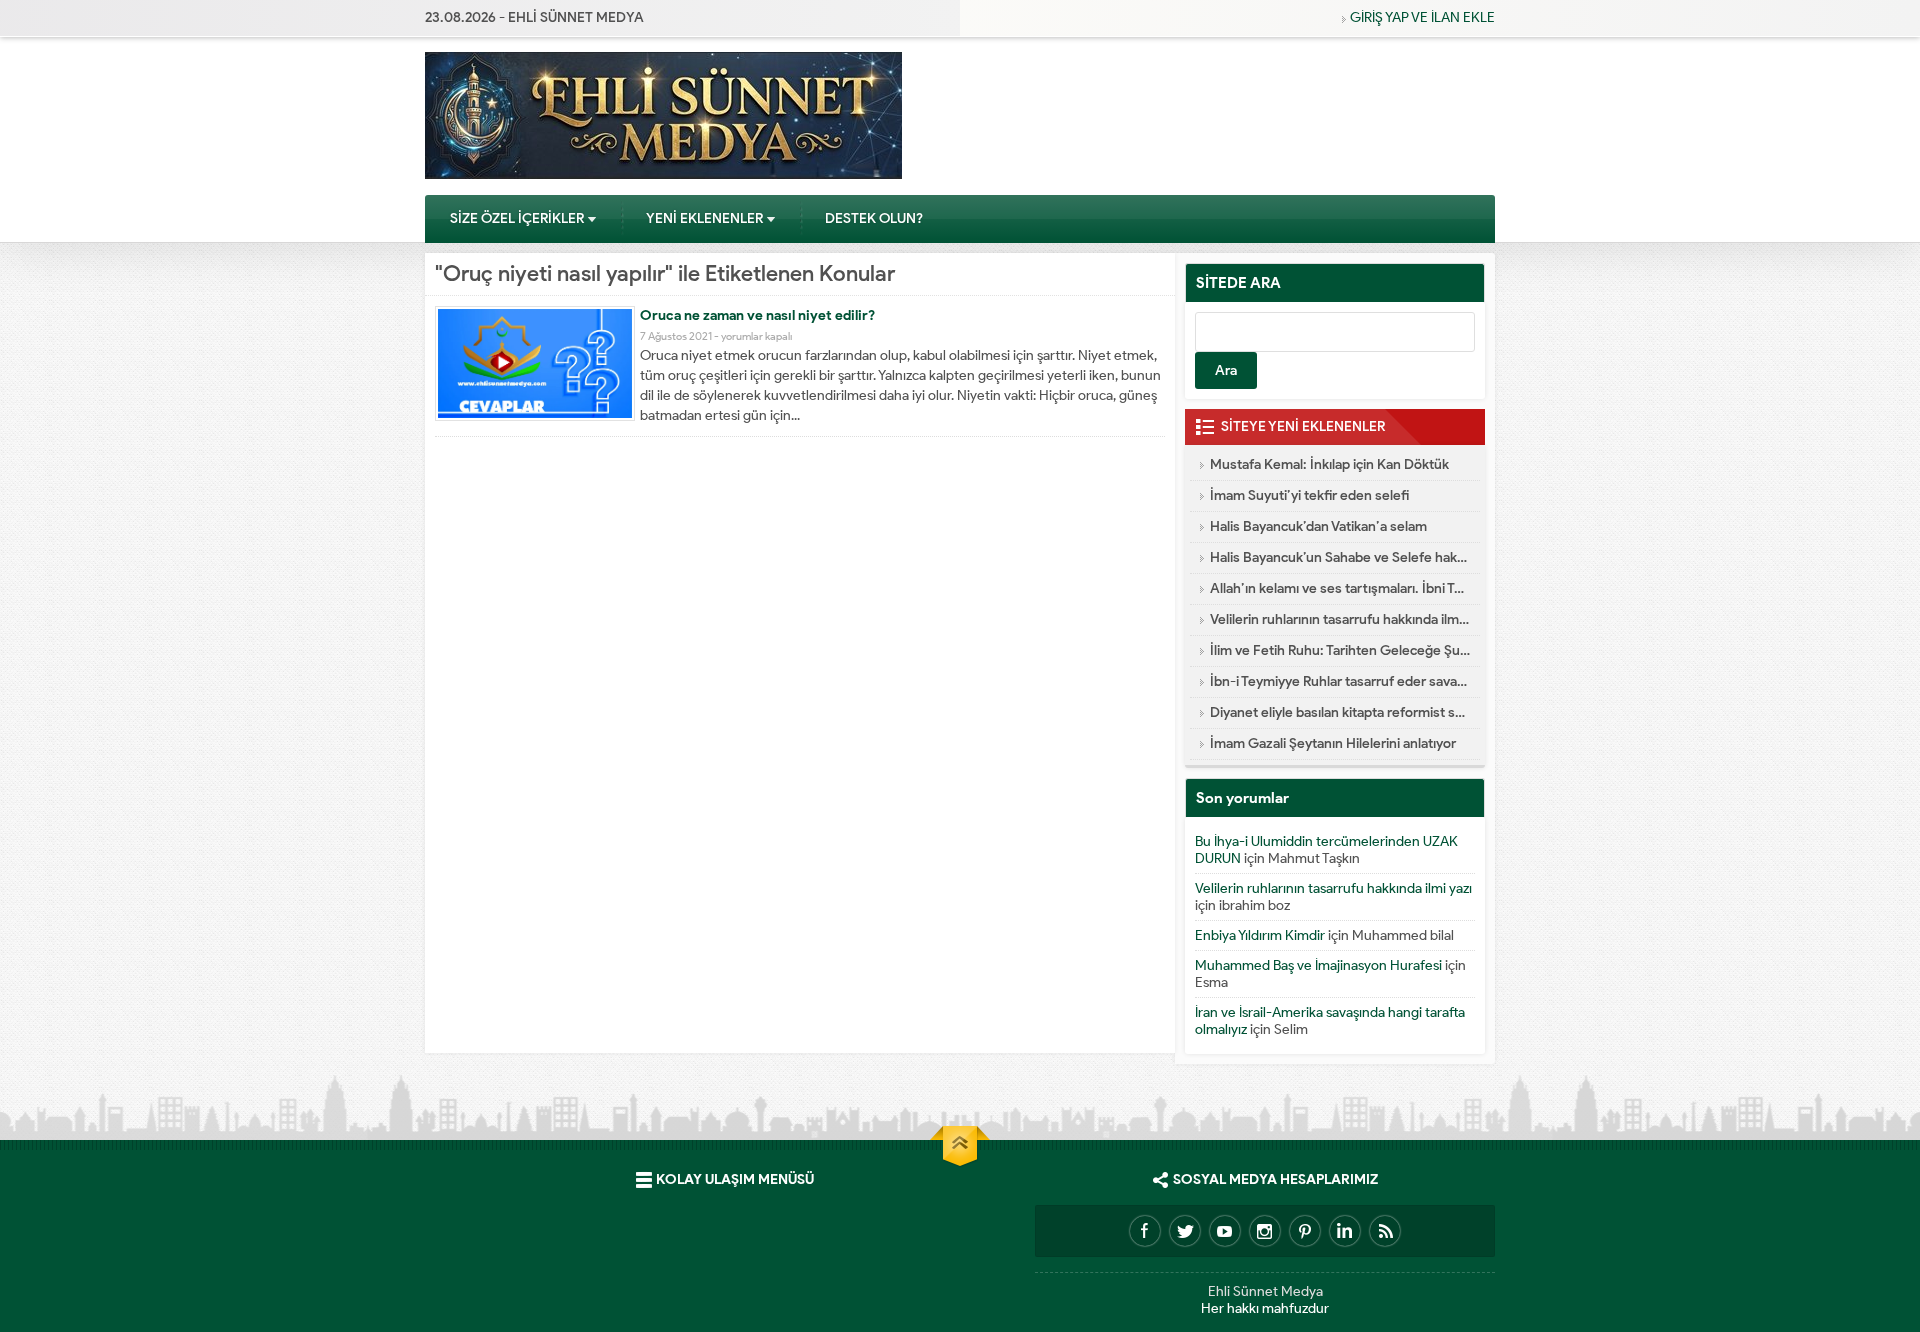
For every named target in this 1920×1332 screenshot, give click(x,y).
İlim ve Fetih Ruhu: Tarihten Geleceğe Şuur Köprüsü (1340, 650)
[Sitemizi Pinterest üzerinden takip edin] (1305, 1231)
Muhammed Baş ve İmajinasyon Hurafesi (1318, 965)
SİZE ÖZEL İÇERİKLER (517, 218)
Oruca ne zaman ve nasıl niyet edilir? (757, 315)
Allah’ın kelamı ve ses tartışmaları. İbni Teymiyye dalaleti (1340, 588)
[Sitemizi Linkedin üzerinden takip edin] (1345, 1231)
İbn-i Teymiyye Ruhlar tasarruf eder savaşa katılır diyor (1340, 681)
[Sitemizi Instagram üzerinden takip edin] (1265, 1231)
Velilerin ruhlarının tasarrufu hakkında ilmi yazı (1340, 619)
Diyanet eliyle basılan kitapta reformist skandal (1340, 712)
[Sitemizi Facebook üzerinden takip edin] (1145, 1231)
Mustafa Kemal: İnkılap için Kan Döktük (1329, 464)
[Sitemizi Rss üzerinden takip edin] (1385, 1231)
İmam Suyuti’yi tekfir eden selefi (1309, 495)
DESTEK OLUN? (874, 218)
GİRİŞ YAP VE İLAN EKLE (1422, 17)
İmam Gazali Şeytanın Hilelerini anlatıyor (1333, 743)
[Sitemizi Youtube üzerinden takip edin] (1225, 1231)
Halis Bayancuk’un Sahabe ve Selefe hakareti (1340, 557)
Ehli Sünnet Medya (1265, 1291)
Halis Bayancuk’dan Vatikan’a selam (1318, 526)
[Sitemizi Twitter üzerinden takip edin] (1185, 1231)
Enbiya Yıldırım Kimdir (1260, 935)
